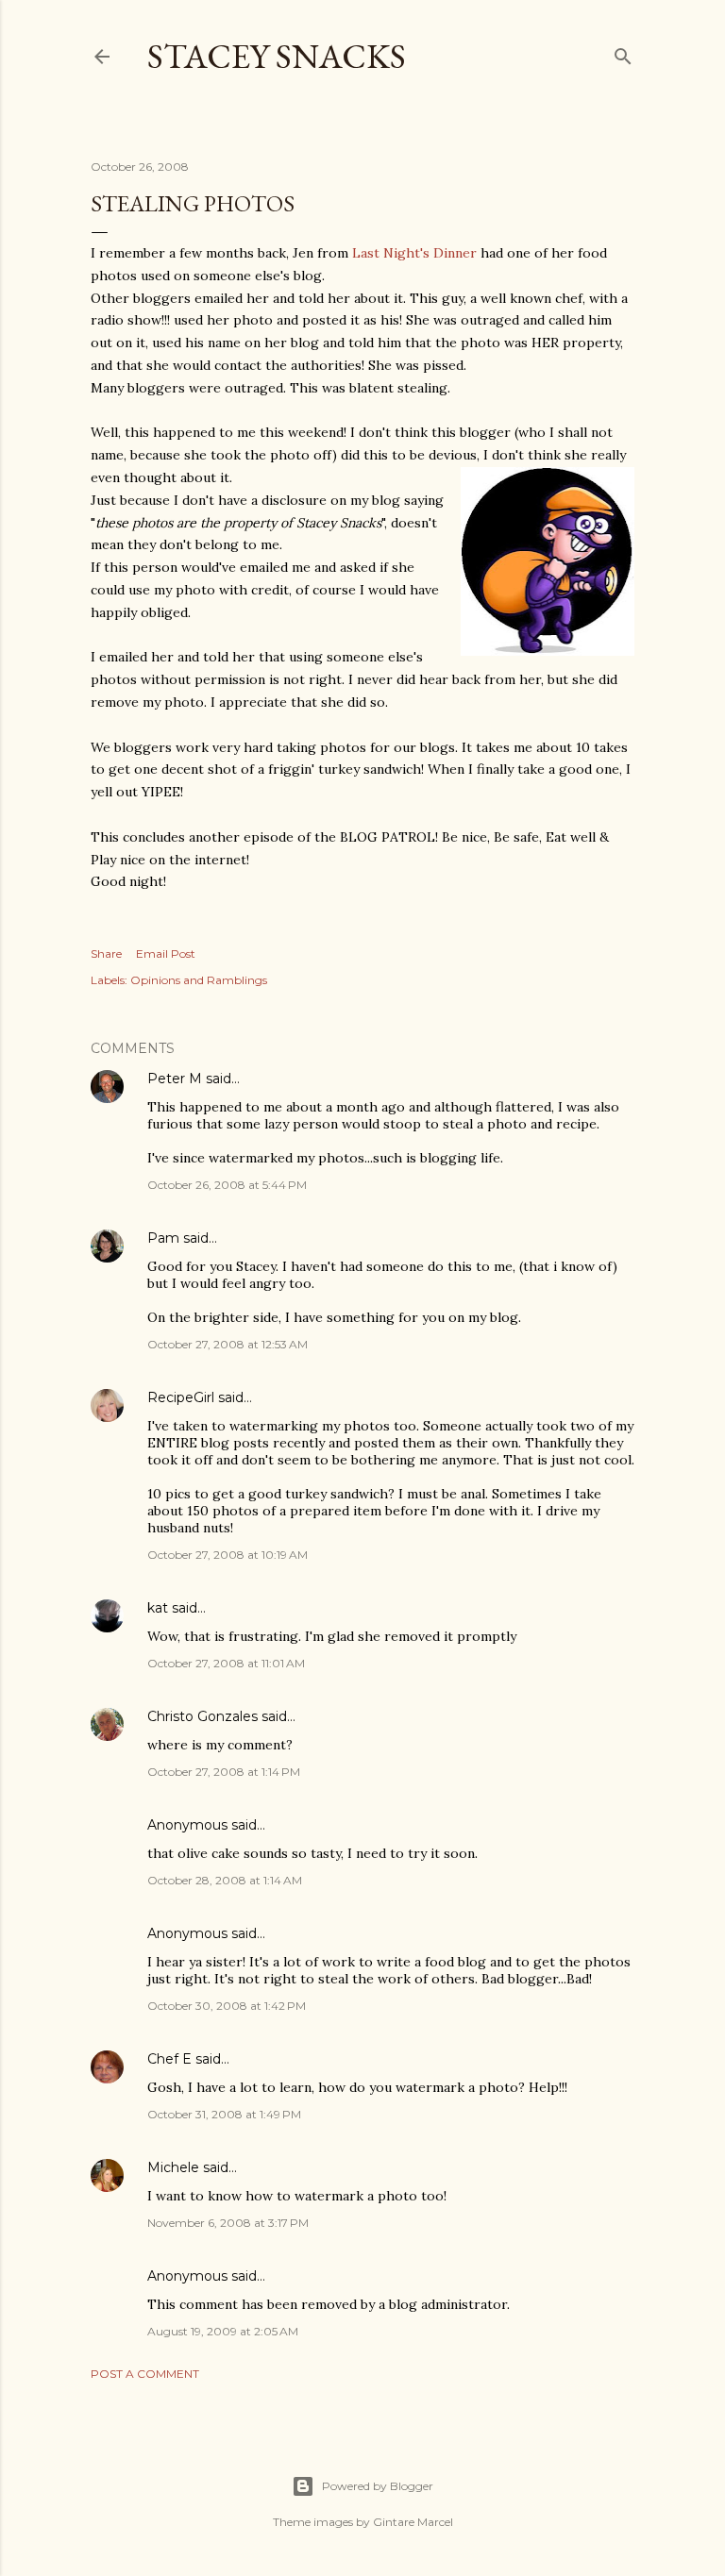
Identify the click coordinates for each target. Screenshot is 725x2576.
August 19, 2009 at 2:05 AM (223, 2331)
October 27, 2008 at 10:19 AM (228, 1555)
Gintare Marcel (413, 2522)
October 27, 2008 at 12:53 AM (228, 1344)
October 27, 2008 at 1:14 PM (224, 1772)
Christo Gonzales (202, 1716)
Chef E (169, 2059)
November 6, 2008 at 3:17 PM (228, 2223)
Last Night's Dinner (414, 253)
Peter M (175, 1079)
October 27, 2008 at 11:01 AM (226, 1663)
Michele (173, 2167)
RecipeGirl (181, 1397)
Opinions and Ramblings (199, 980)
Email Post (166, 953)
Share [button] (106, 953)
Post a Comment (145, 2374)
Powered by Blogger (378, 2486)
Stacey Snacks (277, 56)
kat (158, 1608)
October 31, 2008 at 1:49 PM (224, 2114)
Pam (163, 1238)
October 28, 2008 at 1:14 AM (225, 1880)
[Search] (623, 52)
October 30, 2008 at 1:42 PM (227, 2006)
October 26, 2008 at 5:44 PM (227, 1185)
